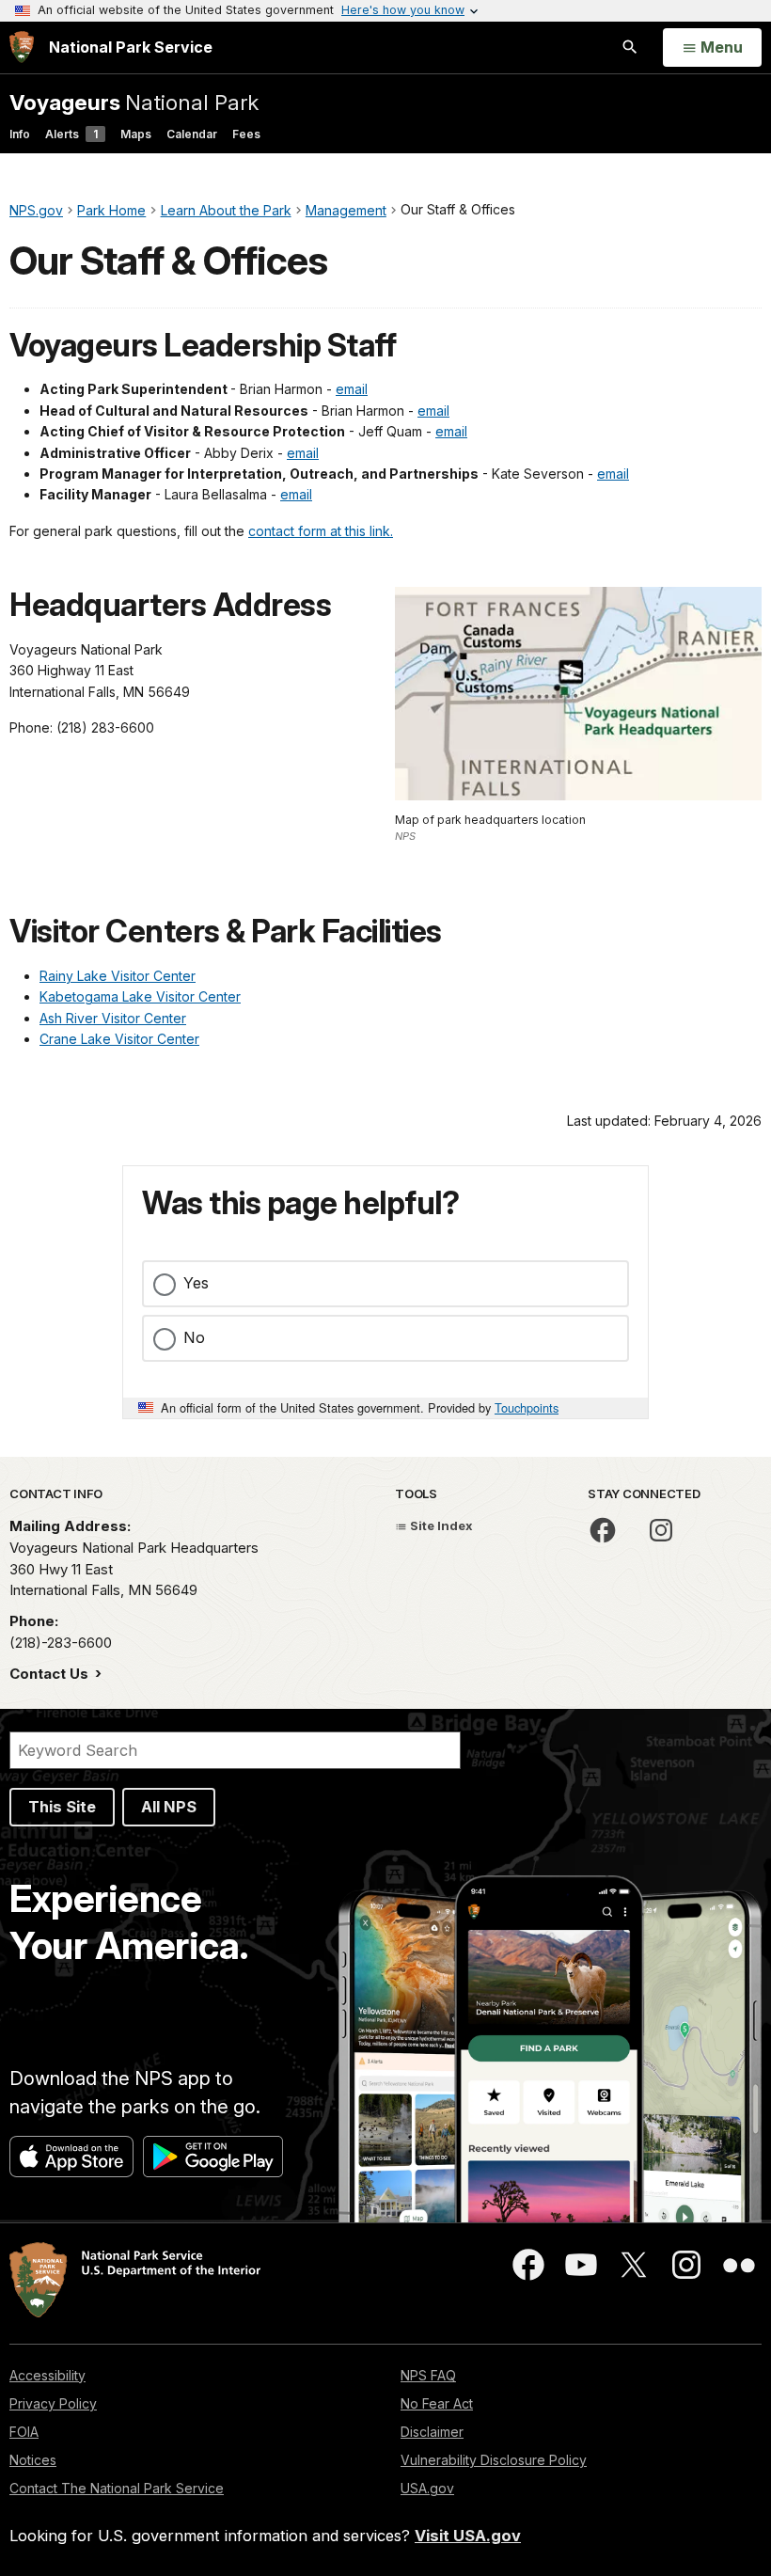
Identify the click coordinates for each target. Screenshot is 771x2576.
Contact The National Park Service (117, 2488)
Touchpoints (527, 1407)
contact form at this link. (321, 531)
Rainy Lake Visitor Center (118, 976)
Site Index (440, 1525)
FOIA (24, 2432)
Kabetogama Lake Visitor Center (140, 996)
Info (20, 134)
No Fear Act (437, 2403)
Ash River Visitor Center (113, 1018)
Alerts (71, 134)
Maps (136, 134)
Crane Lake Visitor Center (119, 1039)
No (194, 1337)
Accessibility (47, 2375)
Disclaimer (432, 2432)
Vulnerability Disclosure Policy (494, 2460)
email (352, 389)
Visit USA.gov (468, 2536)
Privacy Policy (53, 2403)
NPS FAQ (428, 2375)
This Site (62, 1807)
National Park (134, 102)
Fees (246, 134)
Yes (196, 1283)
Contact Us (51, 1674)
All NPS (169, 1807)
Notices (33, 2460)
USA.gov (427, 2488)
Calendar (192, 134)
